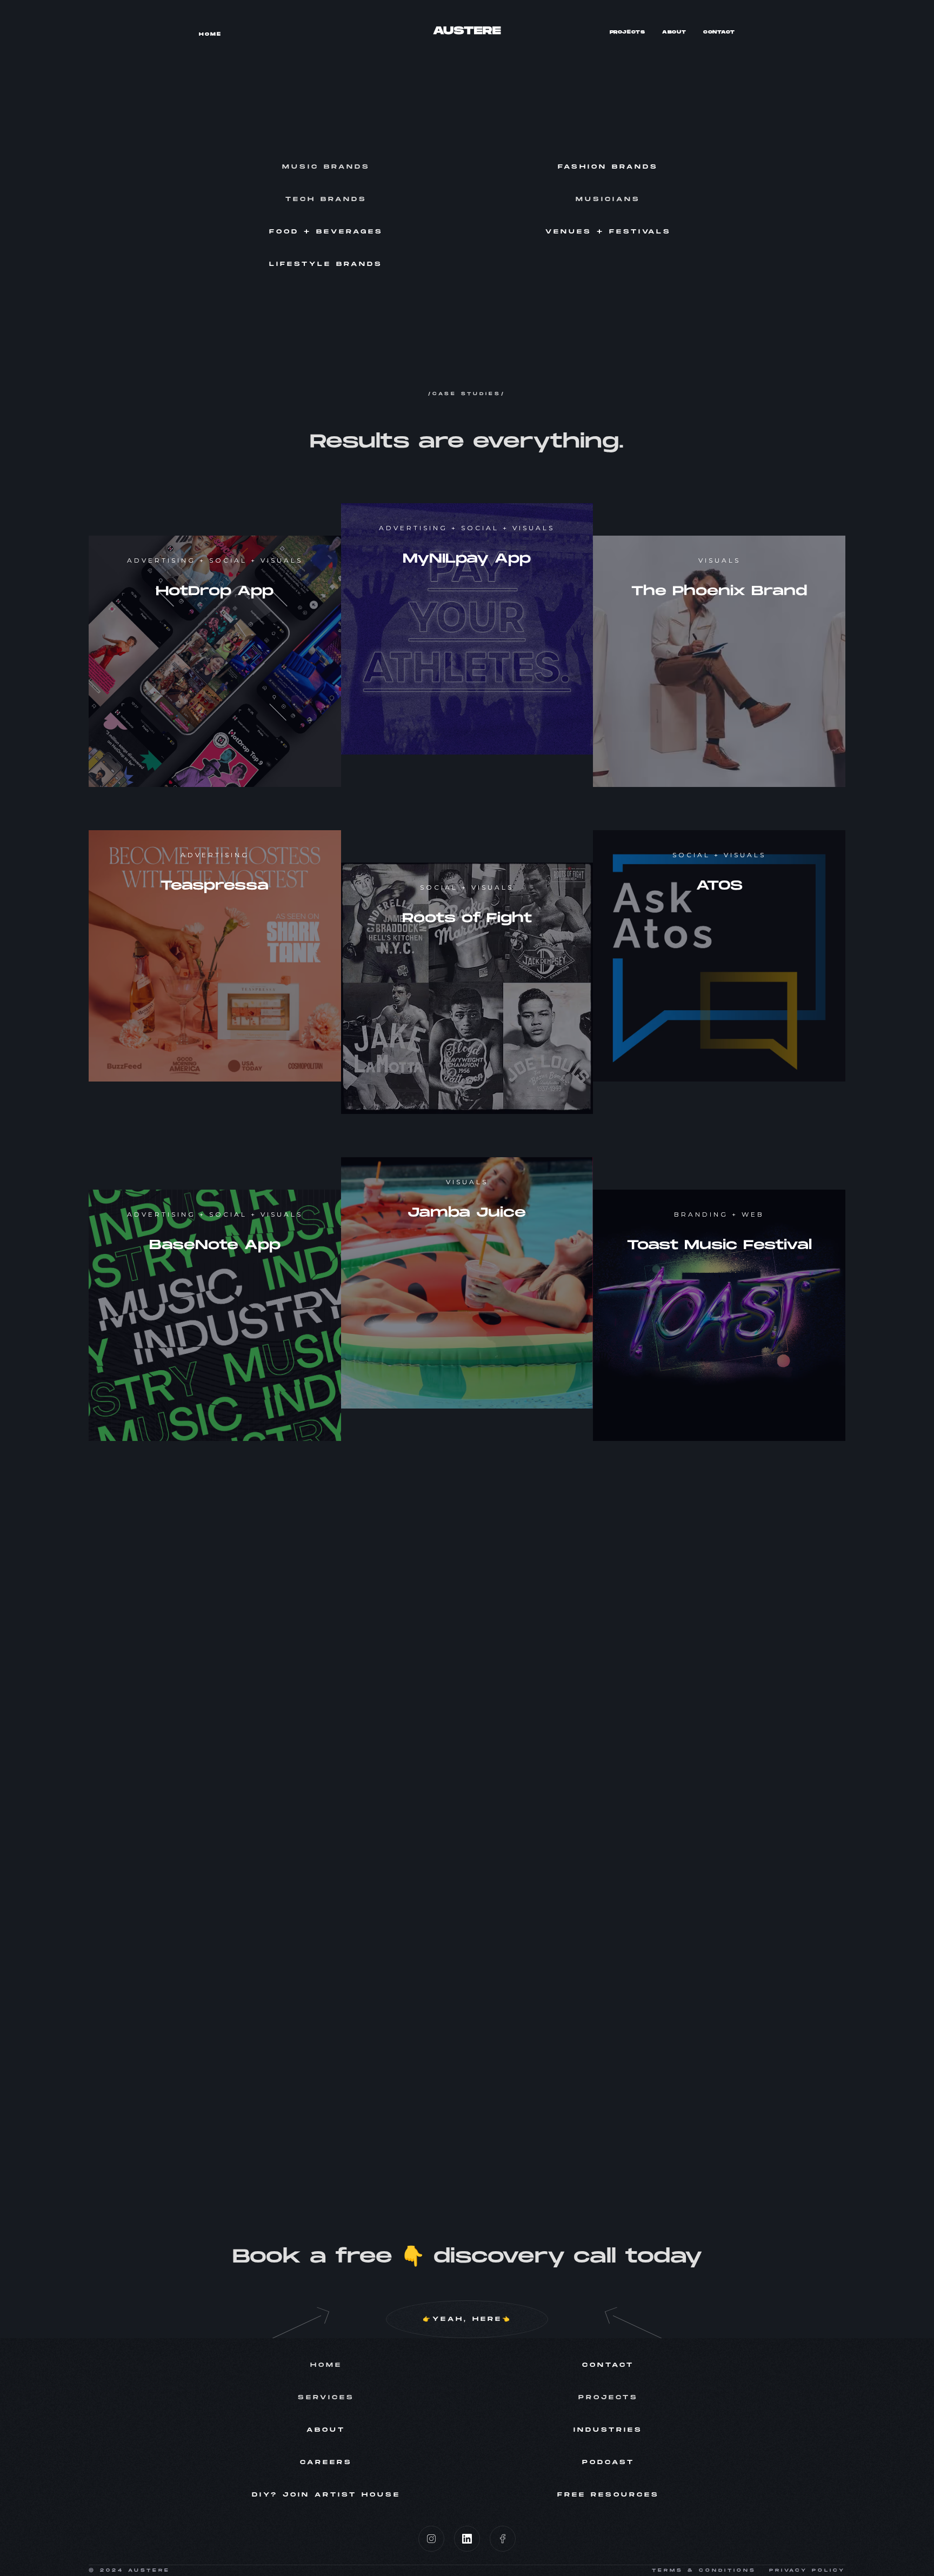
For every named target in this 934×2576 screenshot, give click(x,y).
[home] (467, 30)
